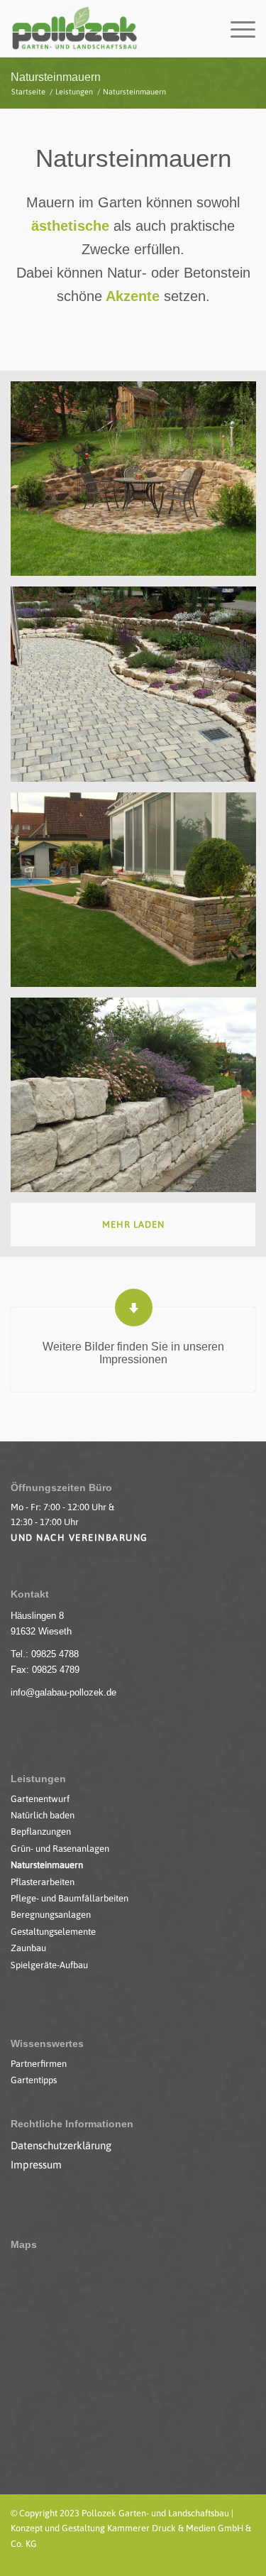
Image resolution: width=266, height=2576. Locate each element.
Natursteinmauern (56, 77)
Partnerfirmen (39, 2064)
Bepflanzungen (41, 1832)
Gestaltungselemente (53, 1932)
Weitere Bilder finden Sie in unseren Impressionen (133, 1353)
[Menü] (236, 28)
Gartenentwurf (40, 1799)
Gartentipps (34, 2080)
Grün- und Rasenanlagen (60, 1849)
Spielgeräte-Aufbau (49, 1965)
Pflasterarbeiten (43, 1882)
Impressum (36, 2165)
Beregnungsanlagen (51, 1915)
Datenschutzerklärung (61, 2145)
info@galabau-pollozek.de (63, 1692)
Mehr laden (133, 1224)
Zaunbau (28, 1948)
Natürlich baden (43, 1815)
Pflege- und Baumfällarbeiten (70, 1898)
